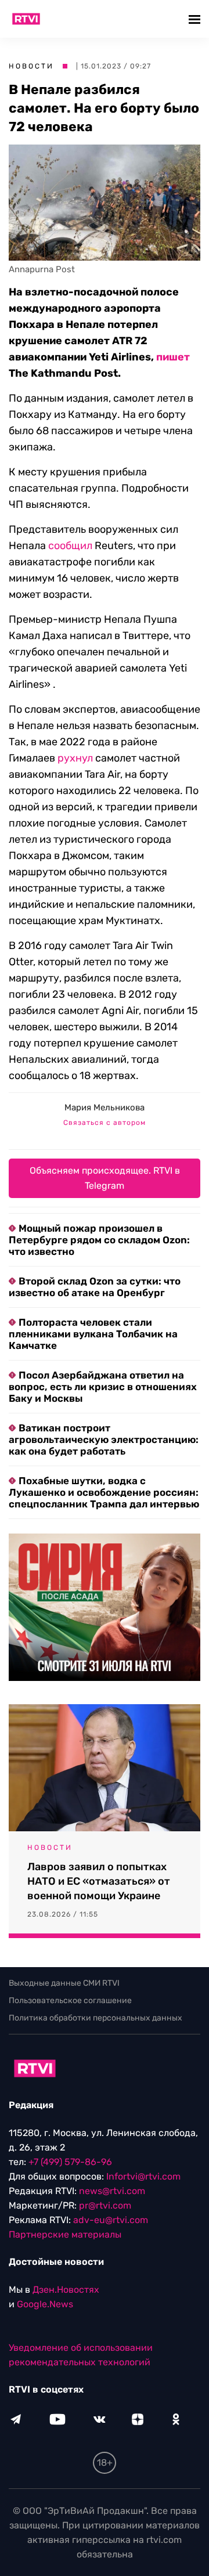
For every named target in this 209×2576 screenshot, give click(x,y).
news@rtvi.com (112, 2191)
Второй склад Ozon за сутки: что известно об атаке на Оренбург (95, 1287)
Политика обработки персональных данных (96, 2018)
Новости (31, 66)
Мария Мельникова (105, 1107)
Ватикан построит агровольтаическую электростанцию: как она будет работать (104, 1439)
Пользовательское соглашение (70, 2000)
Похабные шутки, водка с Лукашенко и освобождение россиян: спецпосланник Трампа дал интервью (104, 1492)
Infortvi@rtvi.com (143, 2176)
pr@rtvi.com (105, 2205)
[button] (196, 19)
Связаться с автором (105, 1123)
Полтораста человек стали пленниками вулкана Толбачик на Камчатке (93, 1334)
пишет (173, 357)
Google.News (45, 2304)
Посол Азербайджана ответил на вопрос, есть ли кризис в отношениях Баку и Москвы (103, 1387)
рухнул (75, 758)
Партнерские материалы (65, 2234)
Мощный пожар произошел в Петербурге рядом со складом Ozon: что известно (99, 1240)
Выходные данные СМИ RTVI (64, 1983)
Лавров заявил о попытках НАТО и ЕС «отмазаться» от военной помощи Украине (99, 1881)
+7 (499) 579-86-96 (70, 2162)
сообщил (70, 546)
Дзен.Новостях (66, 2290)
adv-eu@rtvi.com (111, 2220)
